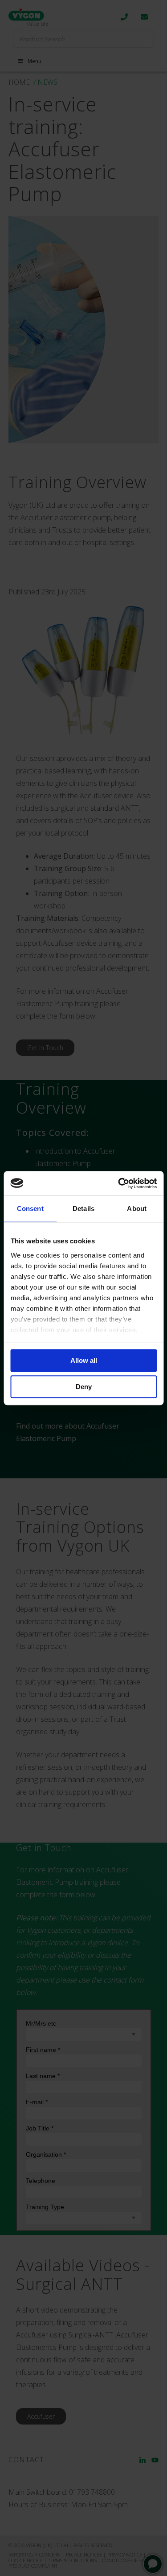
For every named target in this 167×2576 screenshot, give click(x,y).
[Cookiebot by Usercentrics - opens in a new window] (119, 1183)
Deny (84, 1387)
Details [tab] (83, 1208)
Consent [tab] (30, 1208)
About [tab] (137, 1208)
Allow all (84, 1360)
